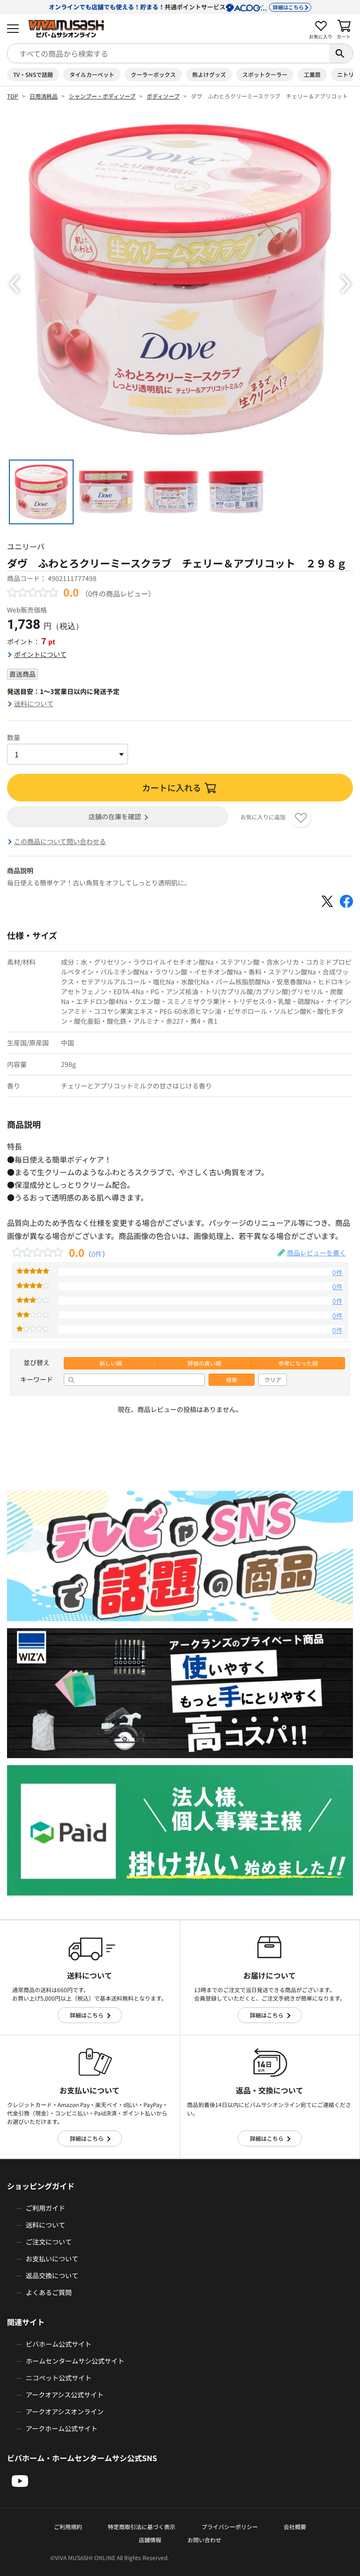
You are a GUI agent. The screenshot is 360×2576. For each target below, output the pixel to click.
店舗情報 (150, 2540)
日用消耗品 (44, 96)
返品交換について (52, 2275)
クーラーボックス (153, 74)
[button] (14, 284)
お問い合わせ (204, 2540)
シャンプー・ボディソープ (102, 96)
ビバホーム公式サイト (59, 2344)
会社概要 (295, 2527)
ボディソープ (163, 96)
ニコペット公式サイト (59, 2378)
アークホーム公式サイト (62, 2428)
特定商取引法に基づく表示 (142, 2527)
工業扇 (312, 74)
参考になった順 (298, 1363)
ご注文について (49, 2242)
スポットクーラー (265, 74)
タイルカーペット (92, 74)
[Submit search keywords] (341, 53)
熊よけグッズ (209, 74)
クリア (273, 1380)
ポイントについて (40, 654)
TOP (13, 96)
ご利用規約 (68, 2527)
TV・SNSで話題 (33, 74)
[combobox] (168, 53)
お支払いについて (52, 2259)
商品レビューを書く (316, 1253)
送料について (34, 703)
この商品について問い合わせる (60, 841)
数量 (14, 737)
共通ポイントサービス (176, 7)
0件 (97, 1254)
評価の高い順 (204, 1363)
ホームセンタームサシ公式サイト (75, 2361)
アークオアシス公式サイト (65, 2395)
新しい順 (111, 1363)
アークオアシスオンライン (65, 2411)
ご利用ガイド (45, 2208)
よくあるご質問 (49, 2292)
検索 (232, 1380)
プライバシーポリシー (230, 2527)
